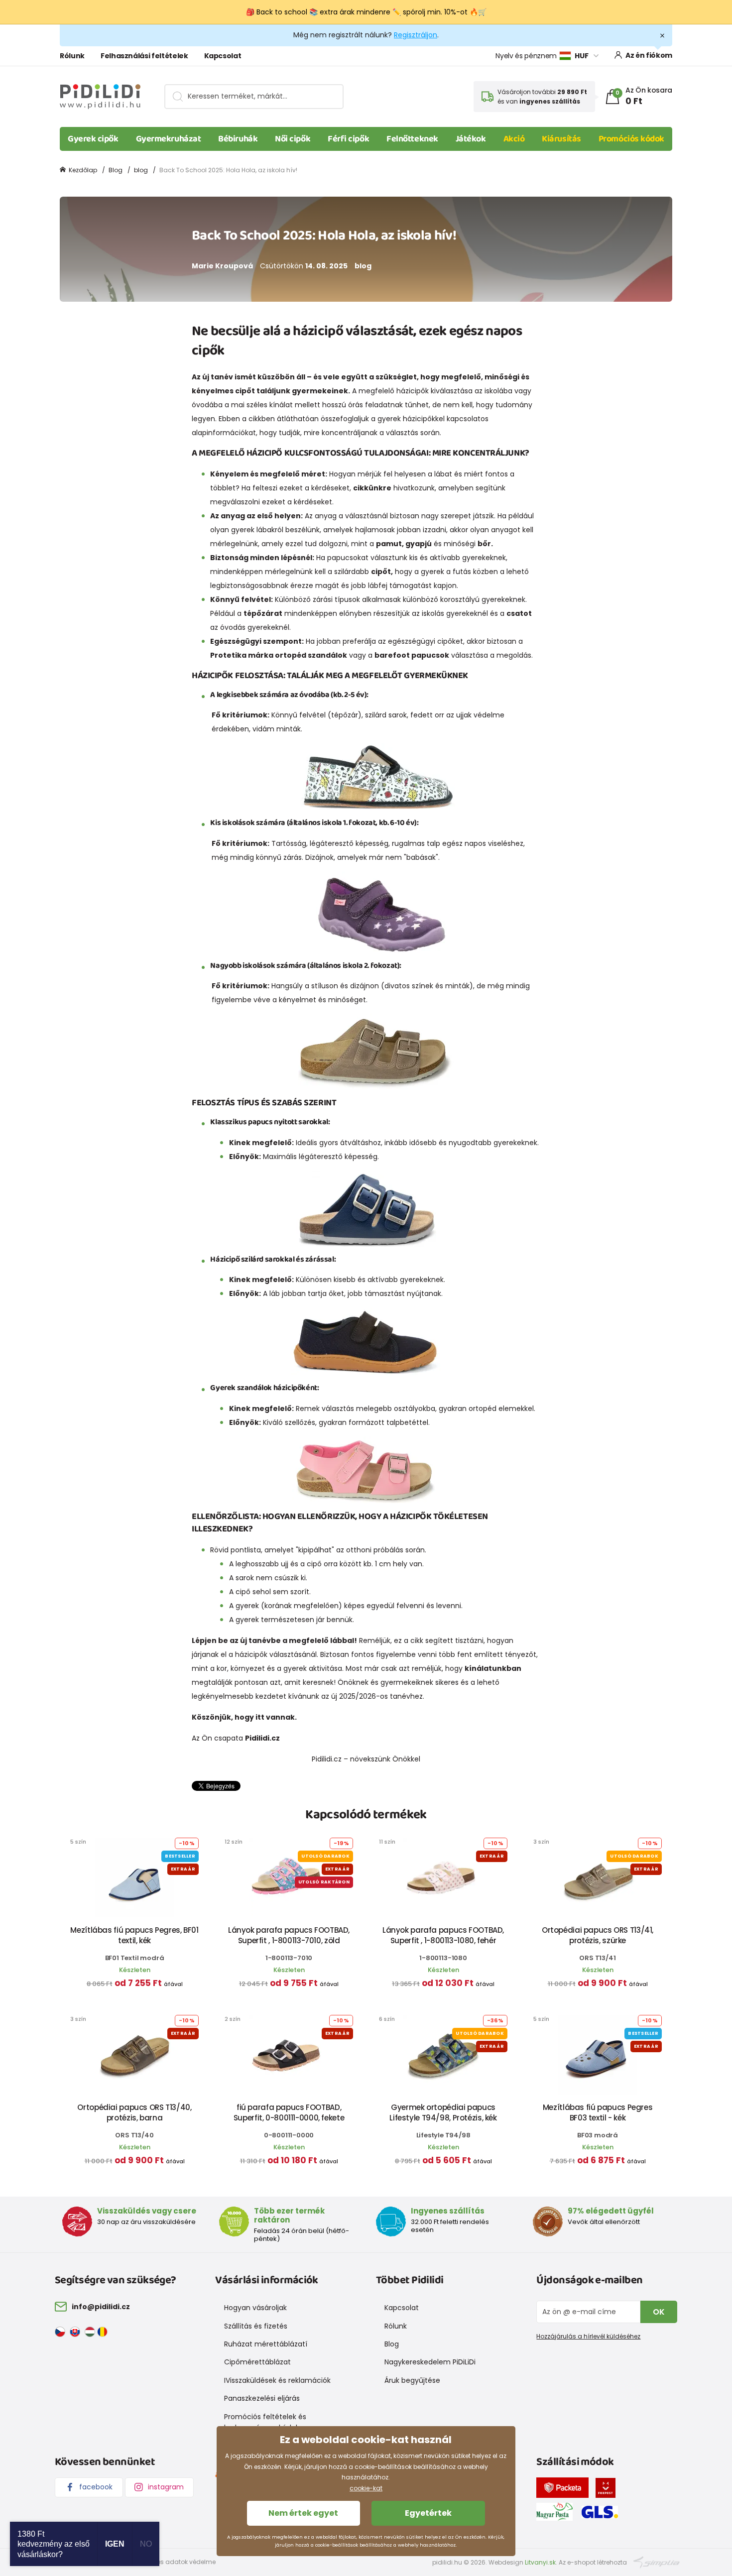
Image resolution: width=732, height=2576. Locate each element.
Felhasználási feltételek (144, 56)
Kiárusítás (561, 139)
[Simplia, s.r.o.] (657, 2562)
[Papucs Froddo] (366, 1341)
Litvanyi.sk (540, 2562)
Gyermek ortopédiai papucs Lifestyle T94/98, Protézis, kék (443, 2112)
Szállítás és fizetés (256, 2326)
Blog (116, 170)
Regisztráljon (416, 35)
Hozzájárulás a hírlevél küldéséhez (588, 2336)
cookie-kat (366, 2488)
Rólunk (72, 56)
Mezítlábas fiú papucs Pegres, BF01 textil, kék (134, 1935)
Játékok (471, 139)
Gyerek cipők (93, 139)
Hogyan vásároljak (255, 2308)
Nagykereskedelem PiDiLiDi (430, 2362)
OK (659, 2312)
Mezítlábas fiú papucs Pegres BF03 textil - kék (598, 2112)
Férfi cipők (348, 139)
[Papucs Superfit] (376, 912)
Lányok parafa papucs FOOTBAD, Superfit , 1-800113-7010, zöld (289, 1935)
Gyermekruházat (169, 139)
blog (141, 170)
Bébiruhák (238, 139)
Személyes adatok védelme (174, 2562)
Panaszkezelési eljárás (262, 2398)
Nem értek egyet (303, 2513)
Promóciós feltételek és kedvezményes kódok (265, 2422)
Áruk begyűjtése (412, 2380)
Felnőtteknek (412, 139)
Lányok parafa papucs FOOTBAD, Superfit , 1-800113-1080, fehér (443, 1935)
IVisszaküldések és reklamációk (277, 2380)
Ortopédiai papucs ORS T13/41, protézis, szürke (598, 1935)
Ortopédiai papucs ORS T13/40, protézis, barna (134, 2112)
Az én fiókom (649, 55)
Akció (514, 139)
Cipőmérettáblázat (257, 2362)
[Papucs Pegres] (376, 776)
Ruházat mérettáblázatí (266, 2344)
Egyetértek (428, 2513)
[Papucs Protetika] (376, 1052)
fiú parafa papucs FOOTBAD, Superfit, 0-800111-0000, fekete (289, 2112)
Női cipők (293, 139)
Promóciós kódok (631, 139)
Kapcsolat (223, 56)
